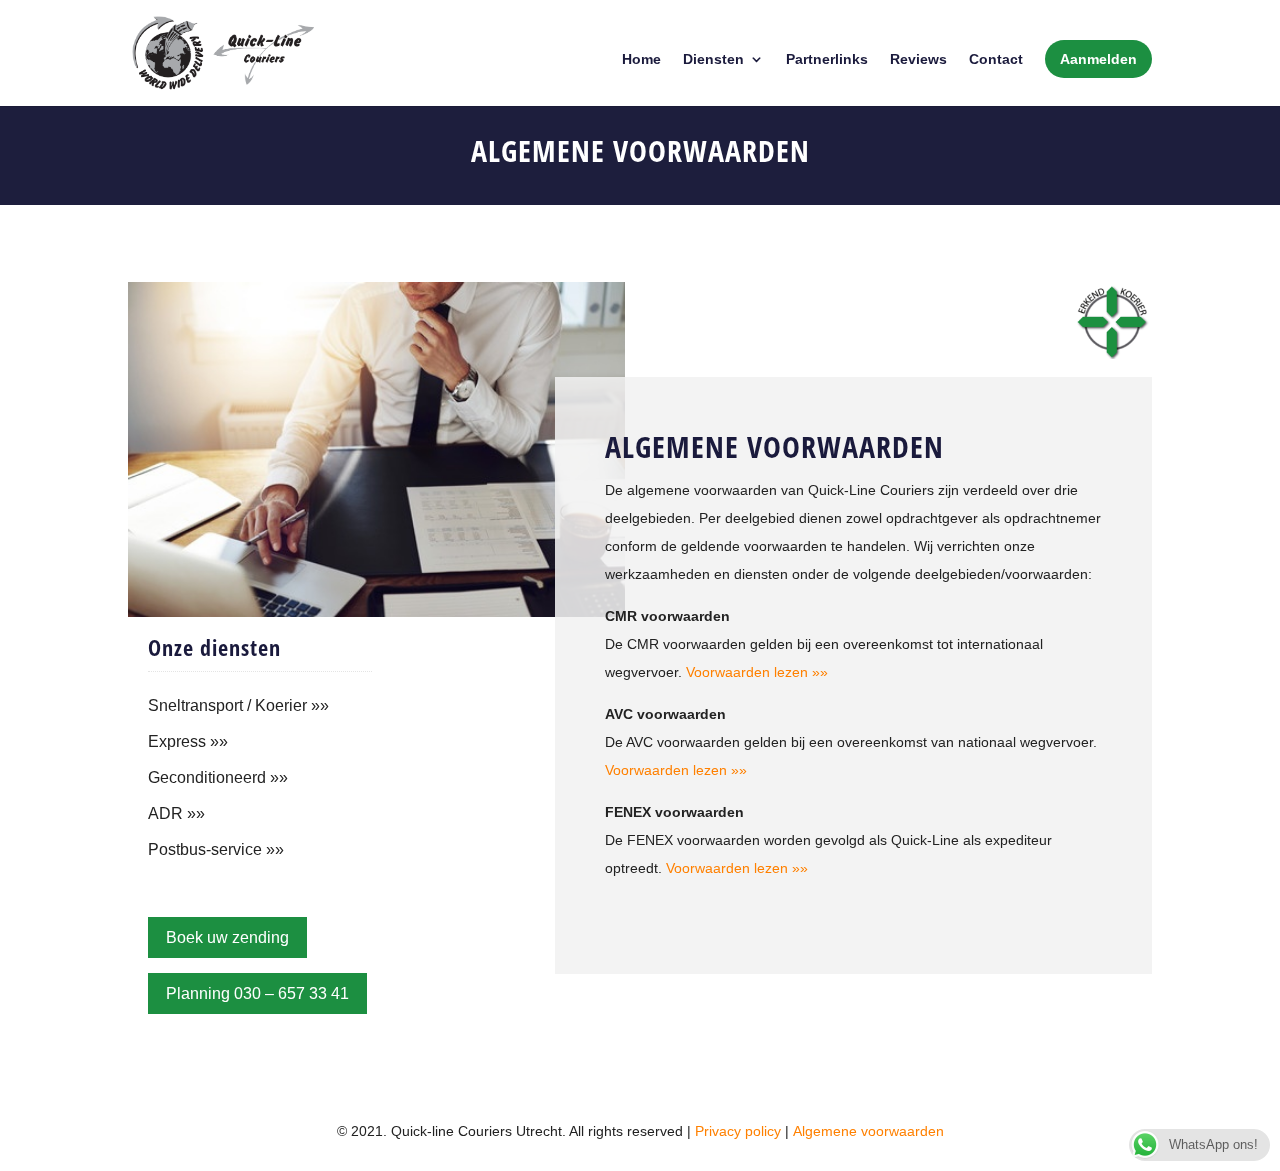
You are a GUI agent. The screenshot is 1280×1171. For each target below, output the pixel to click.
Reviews (918, 59)
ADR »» (176, 813)
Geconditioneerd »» (218, 777)
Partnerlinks (827, 59)
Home (641, 59)
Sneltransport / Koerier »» (238, 705)
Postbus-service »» (216, 849)
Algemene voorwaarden (868, 1131)
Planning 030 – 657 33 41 (257, 993)
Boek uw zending (227, 937)
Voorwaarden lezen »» (757, 672)
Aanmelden (1098, 59)
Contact (996, 59)
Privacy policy (738, 1131)
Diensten (713, 59)
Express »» (188, 741)
